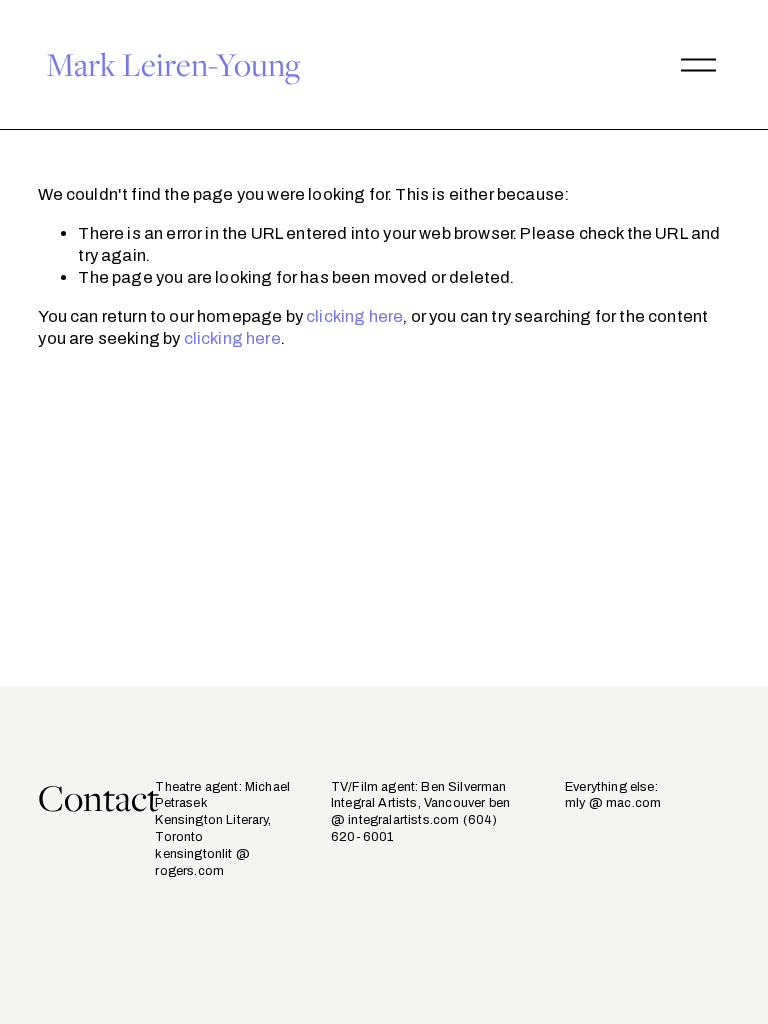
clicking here (354, 316)
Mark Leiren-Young (173, 64)
